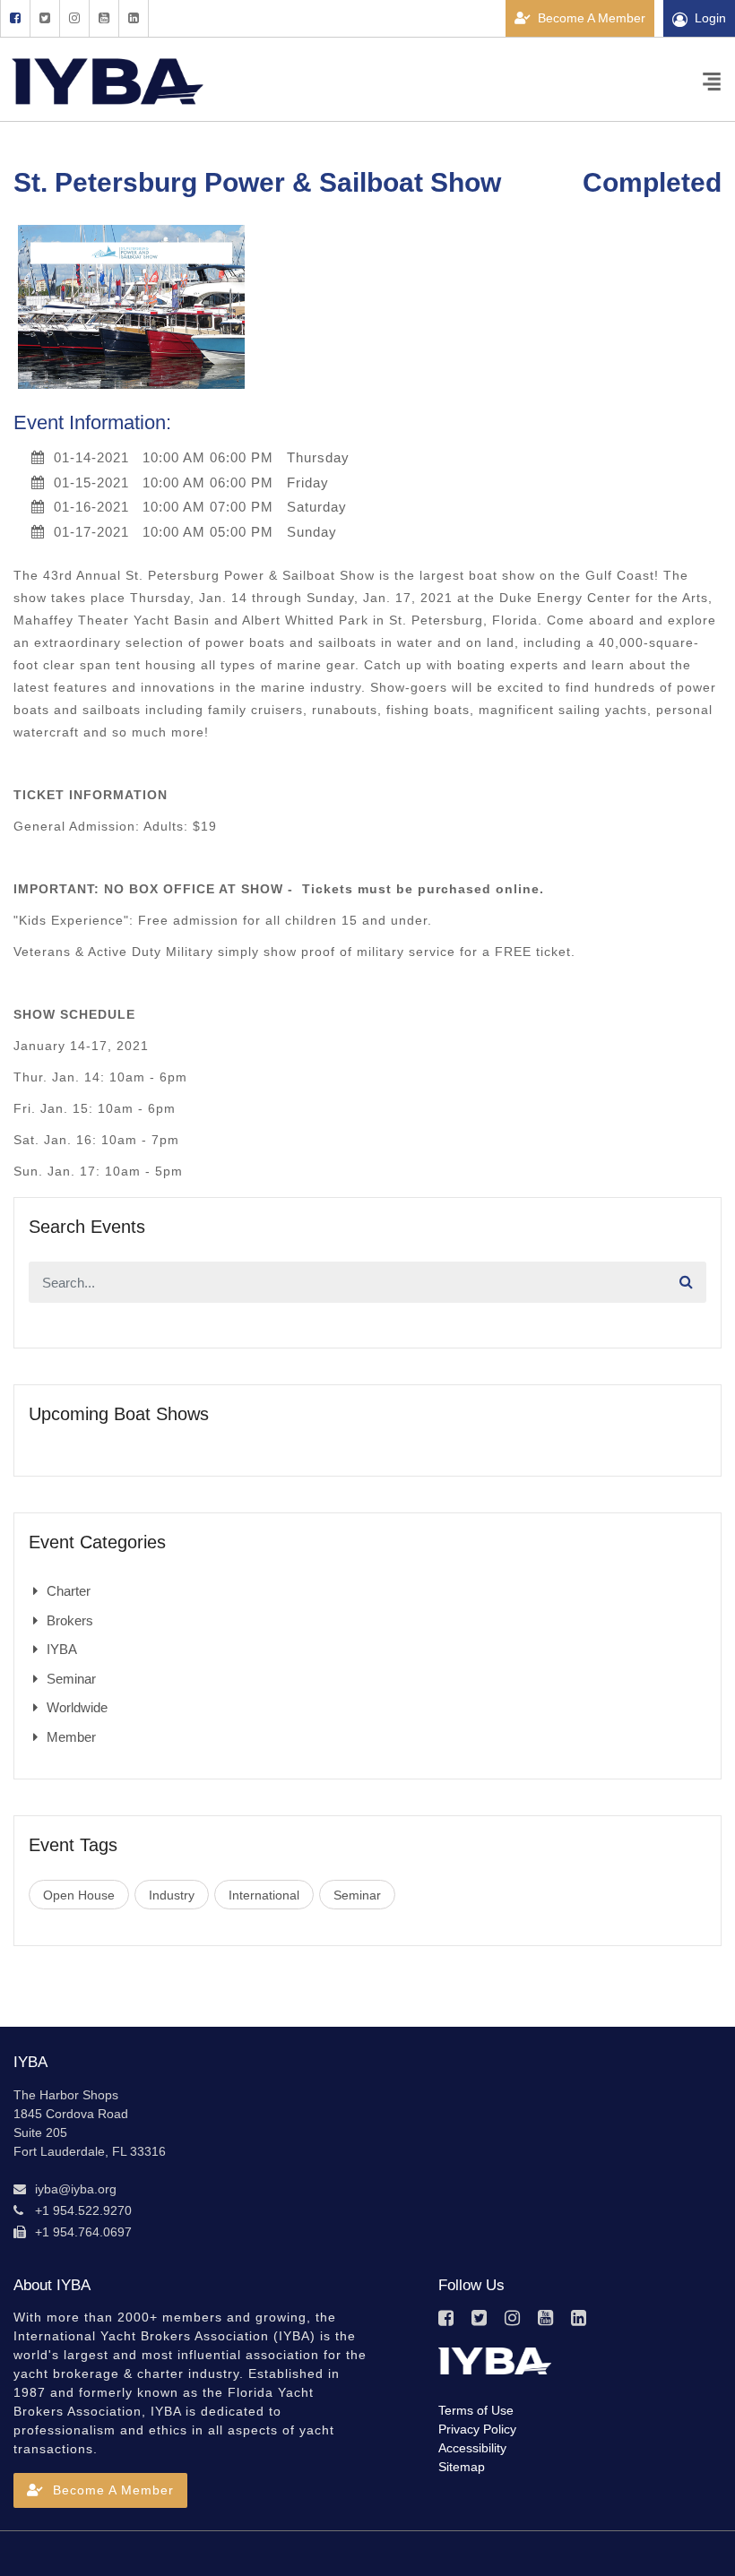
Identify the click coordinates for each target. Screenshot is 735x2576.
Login (710, 18)
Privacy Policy (477, 2429)
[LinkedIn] (134, 18)
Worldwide (77, 1707)
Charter (69, 1591)
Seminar (71, 1679)
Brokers (70, 1620)
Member (71, 1737)
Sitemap (462, 2467)
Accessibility (472, 2448)
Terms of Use (476, 2410)
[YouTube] (104, 18)
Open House (79, 1895)
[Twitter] (44, 18)
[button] (100, 2490)
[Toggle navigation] (712, 80)
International (264, 1895)
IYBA (62, 1649)
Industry (172, 1895)
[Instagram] (74, 18)
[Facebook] (15, 18)
